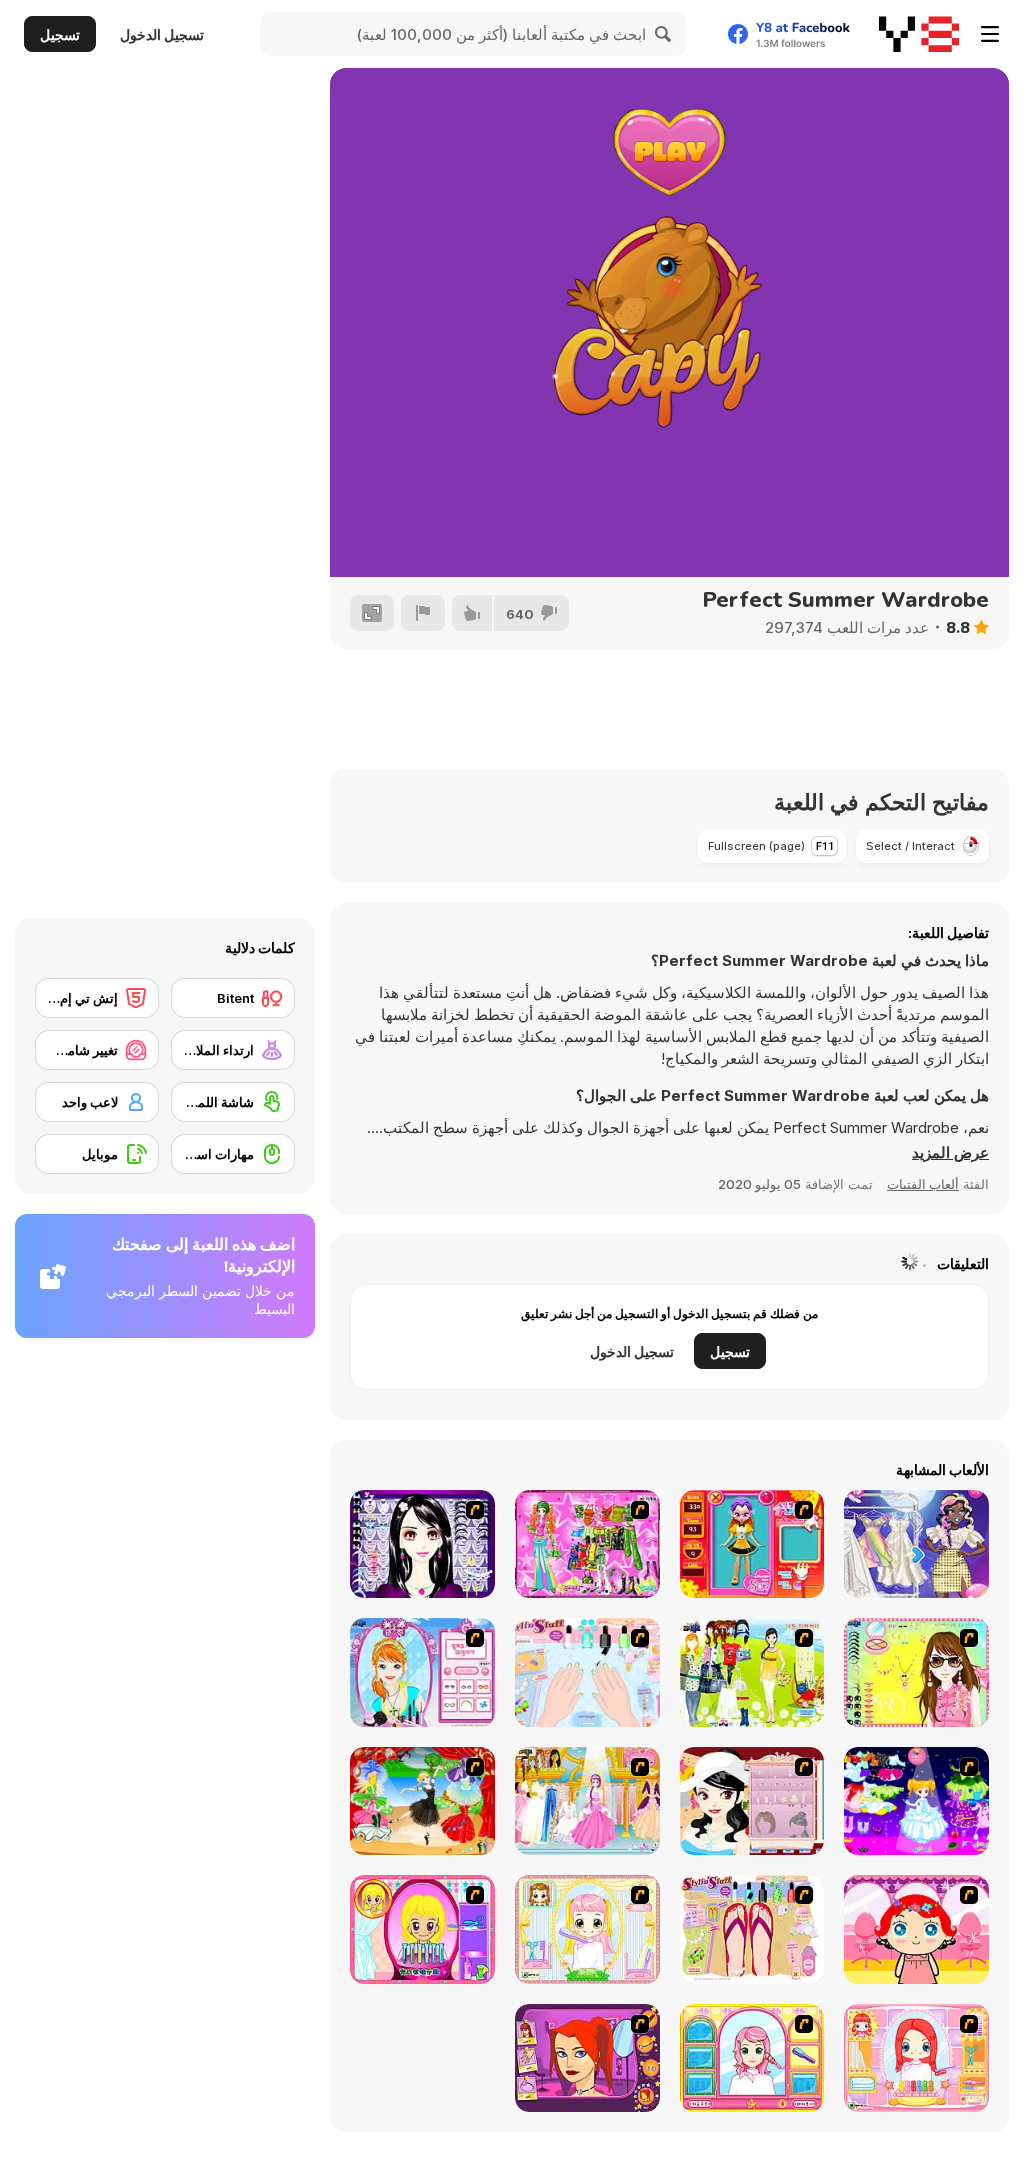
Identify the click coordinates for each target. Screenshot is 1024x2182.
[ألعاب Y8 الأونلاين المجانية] (919, 34)
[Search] (664, 34)
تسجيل (60, 34)
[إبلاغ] (423, 613)
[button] (950, 1153)
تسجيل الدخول (162, 34)
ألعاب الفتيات (923, 1184)
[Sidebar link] (990, 34)
